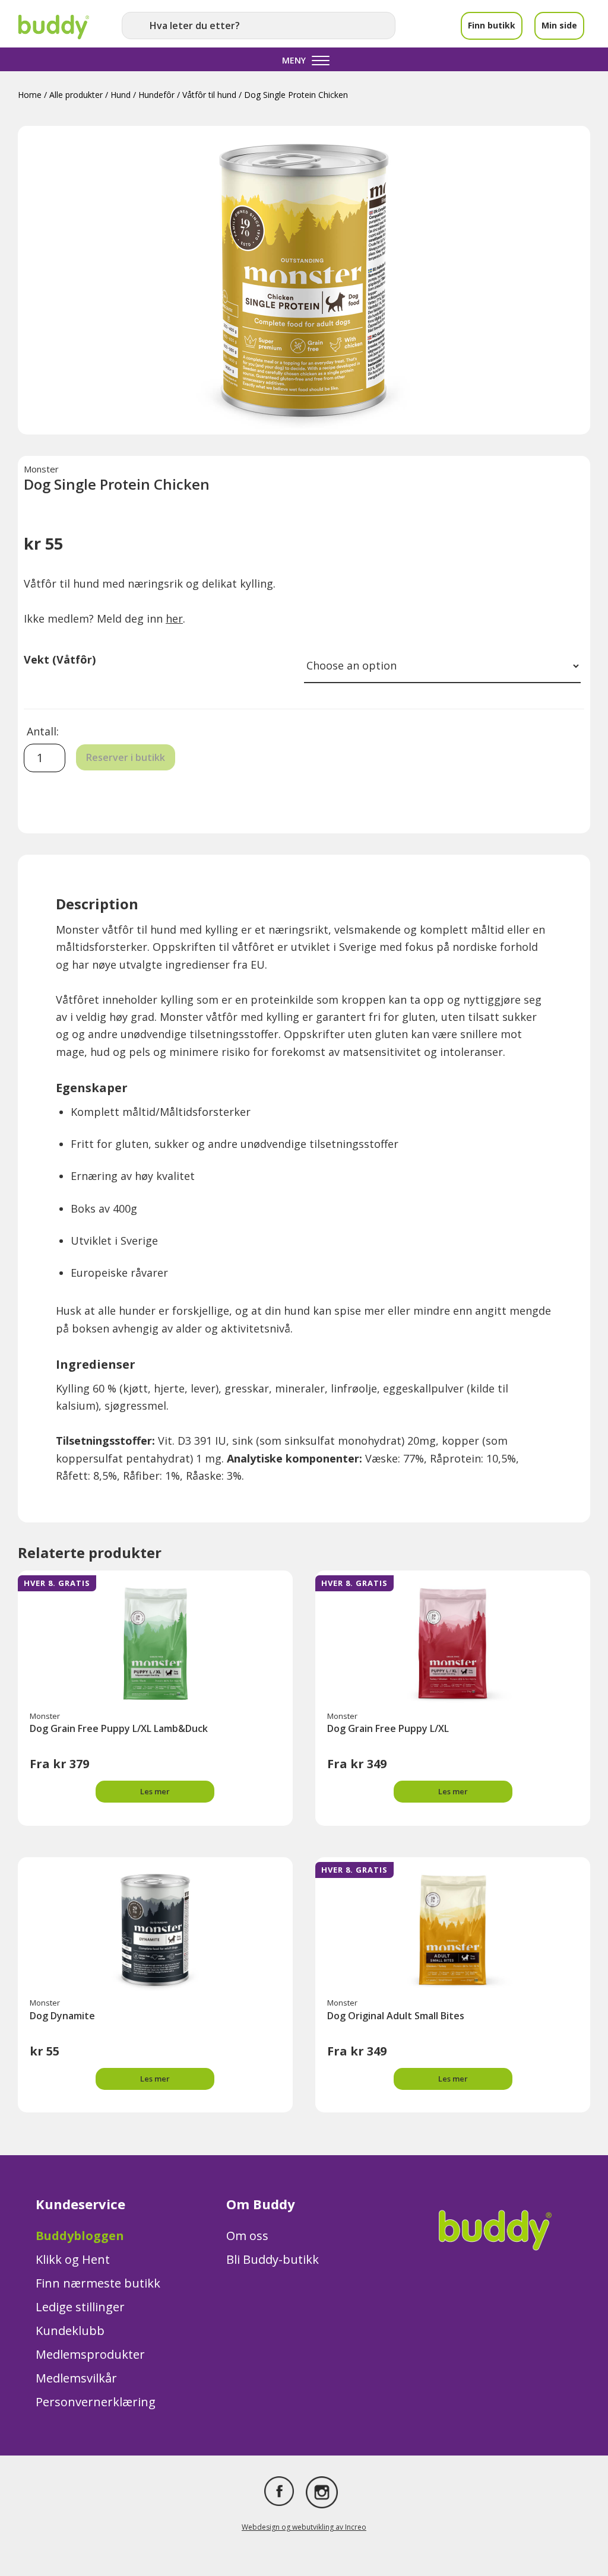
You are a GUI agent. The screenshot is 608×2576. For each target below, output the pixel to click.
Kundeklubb (70, 2331)
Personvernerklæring (96, 2402)
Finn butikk (492, 25)
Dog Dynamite (62, 2016)
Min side (559, 25)
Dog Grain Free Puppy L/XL (388, 1728)
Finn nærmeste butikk (98, 2283)
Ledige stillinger (80, 2307)
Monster (41, 469)
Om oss (247, 2236)
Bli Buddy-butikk (273, 2259)
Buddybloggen (80, 2236)
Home (30, 95)
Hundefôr (156, 95)
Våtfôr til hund (209, 95)
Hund (121, 95)
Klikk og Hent (73, 2259)
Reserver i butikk (126, 757)
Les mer (155, 1791)
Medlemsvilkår (76, 2378)
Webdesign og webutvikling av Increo (304, 2527)
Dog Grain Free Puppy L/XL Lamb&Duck (119, 1728)
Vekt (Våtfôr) (60, 659)
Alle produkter (76, 95)
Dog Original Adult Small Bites (396, 2016)
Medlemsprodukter (90, 2354)
